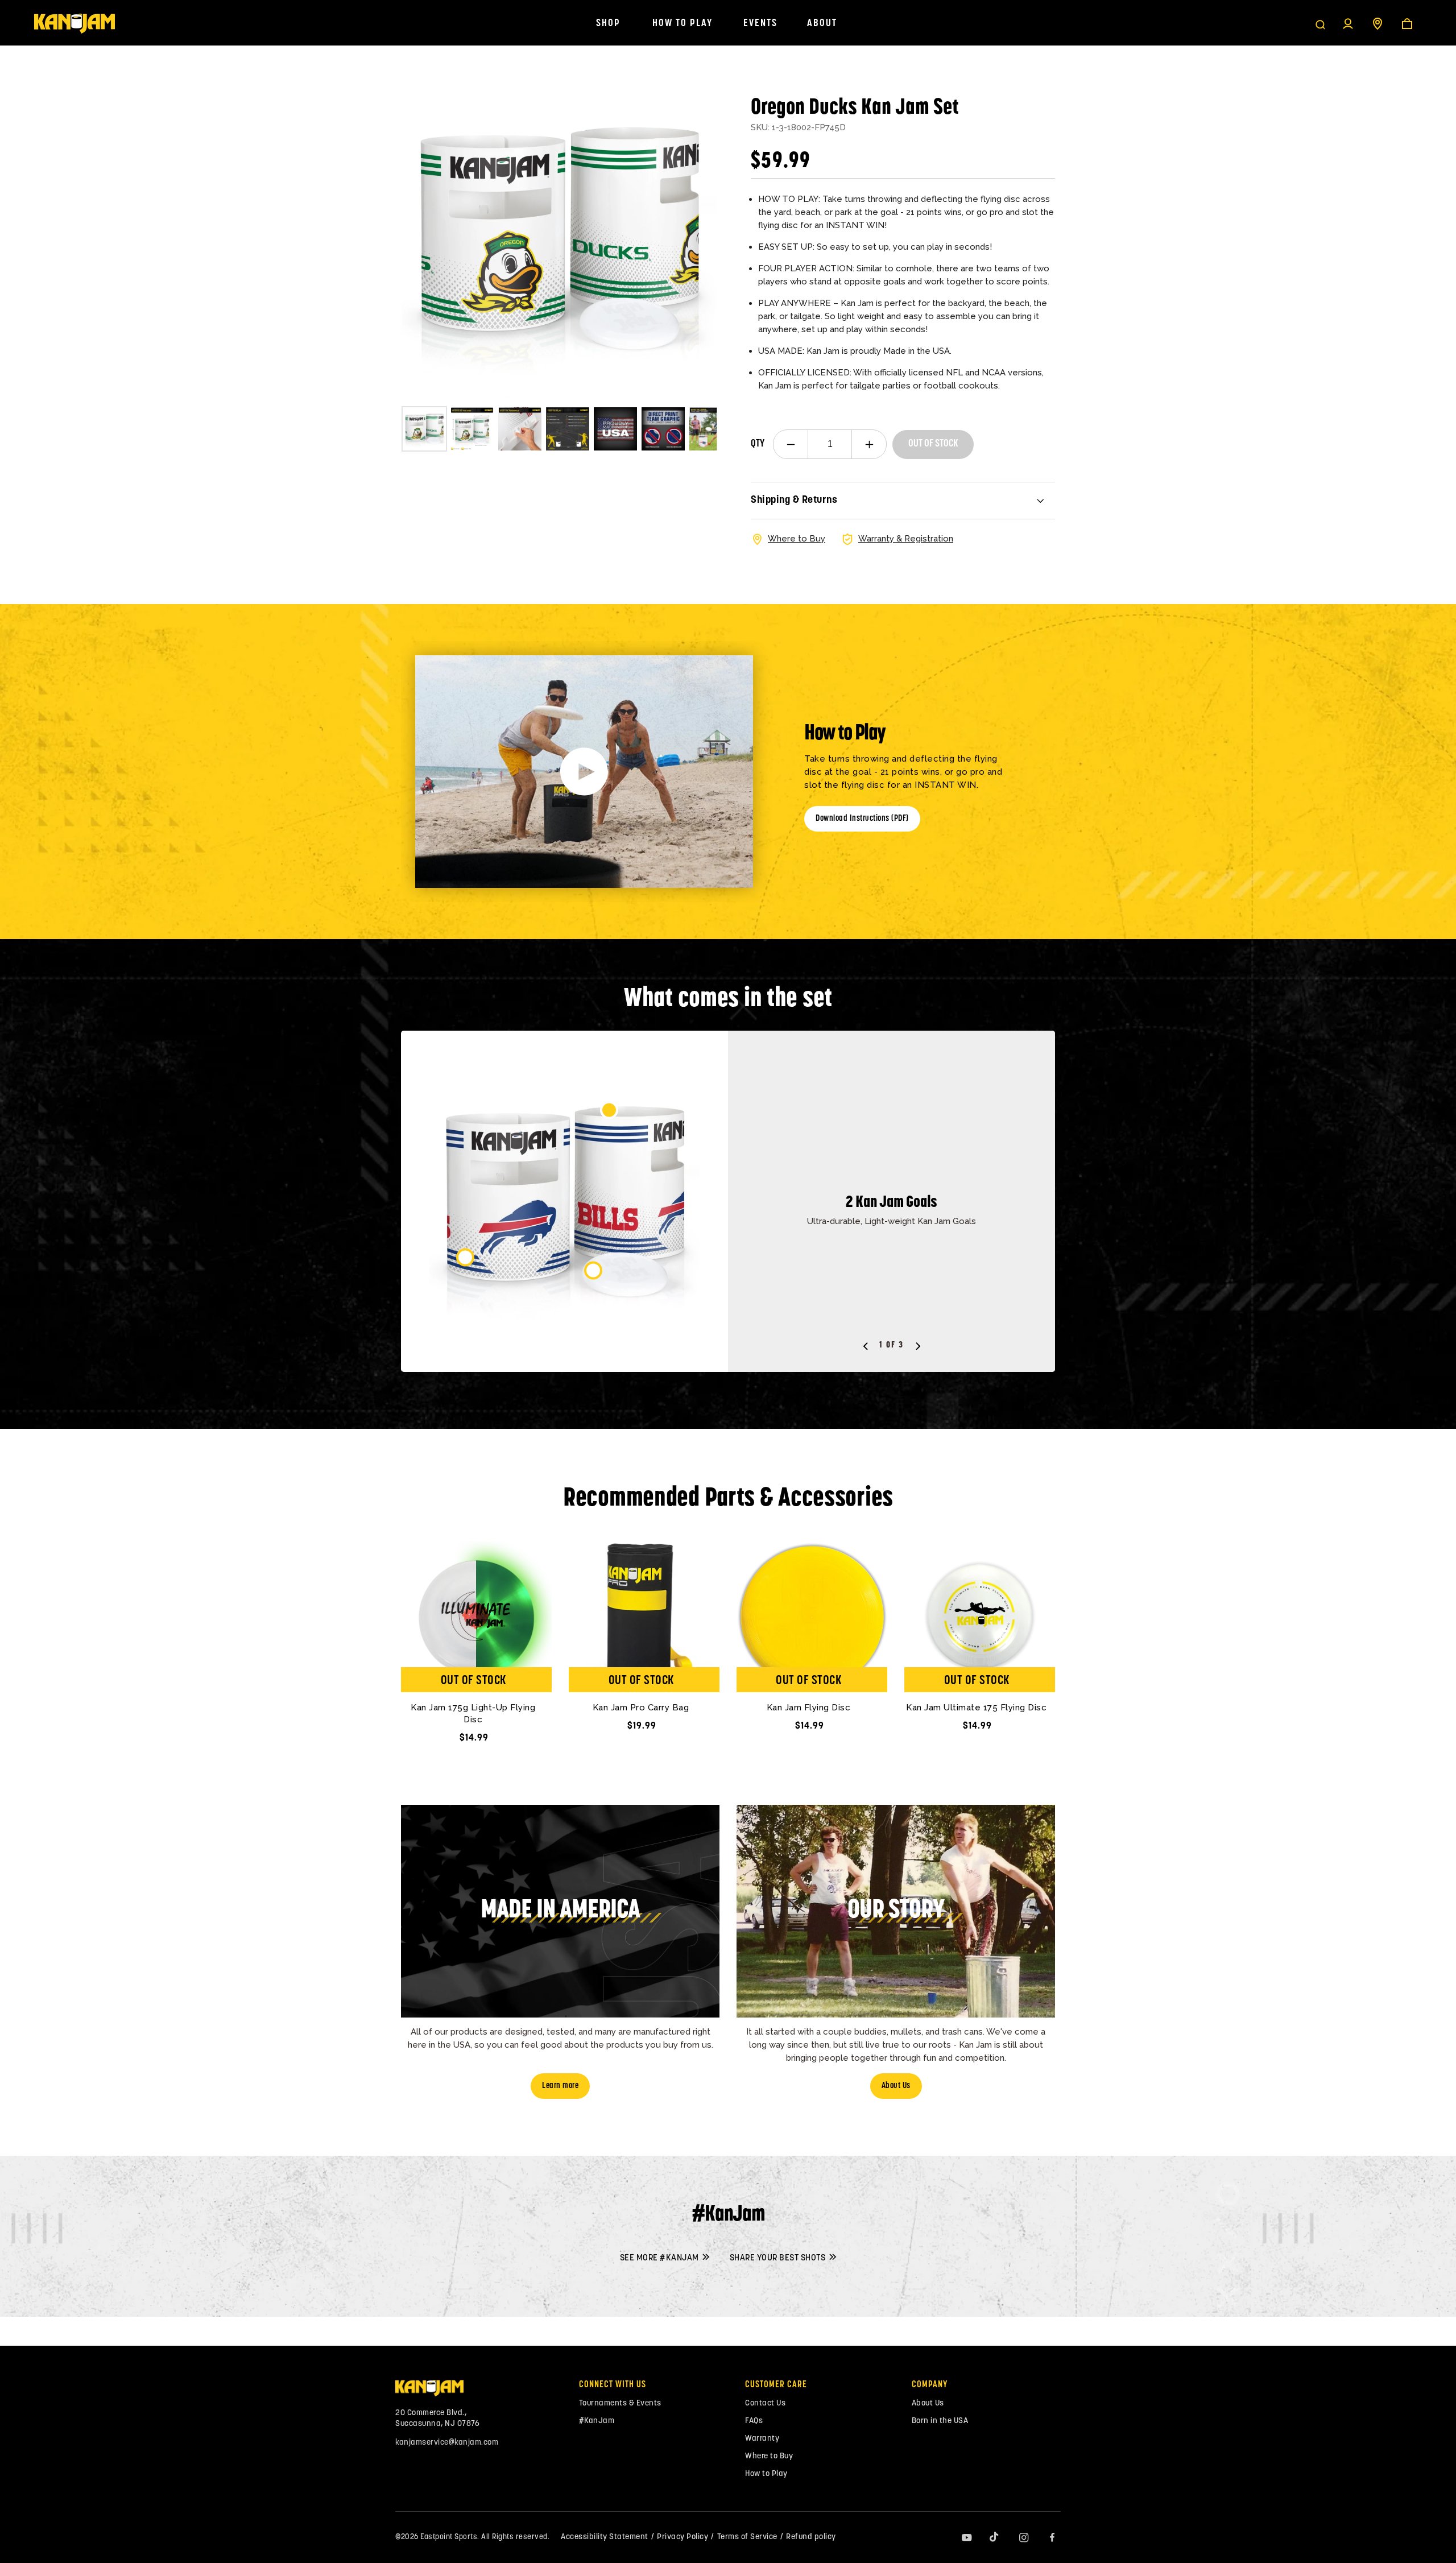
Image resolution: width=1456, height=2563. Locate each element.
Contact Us (765, 2403)
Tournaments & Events (620, 2403)
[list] (559, 240)
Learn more (560, 2086)
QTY (758, 444)
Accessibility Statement (605, 2537)
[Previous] (866, 1346)
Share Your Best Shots (779, 2258)
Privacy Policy (682, 2537)
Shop (608, 24)
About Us (896, 2086)
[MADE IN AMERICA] (560, 2014)
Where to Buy (769, 2456)
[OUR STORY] (896, 2014)
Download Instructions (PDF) (862, 819)
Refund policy (811, 2537)
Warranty (762, 2439)
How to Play (682, 24)
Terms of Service (747, 2537)
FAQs (754, 2421)
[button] (1320, 24)
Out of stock (933, 444)
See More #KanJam (661, 2258)
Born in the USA (940, 2421)
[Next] (698, 240)
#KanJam (597, 2421)
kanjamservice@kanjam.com (447, 2443)
